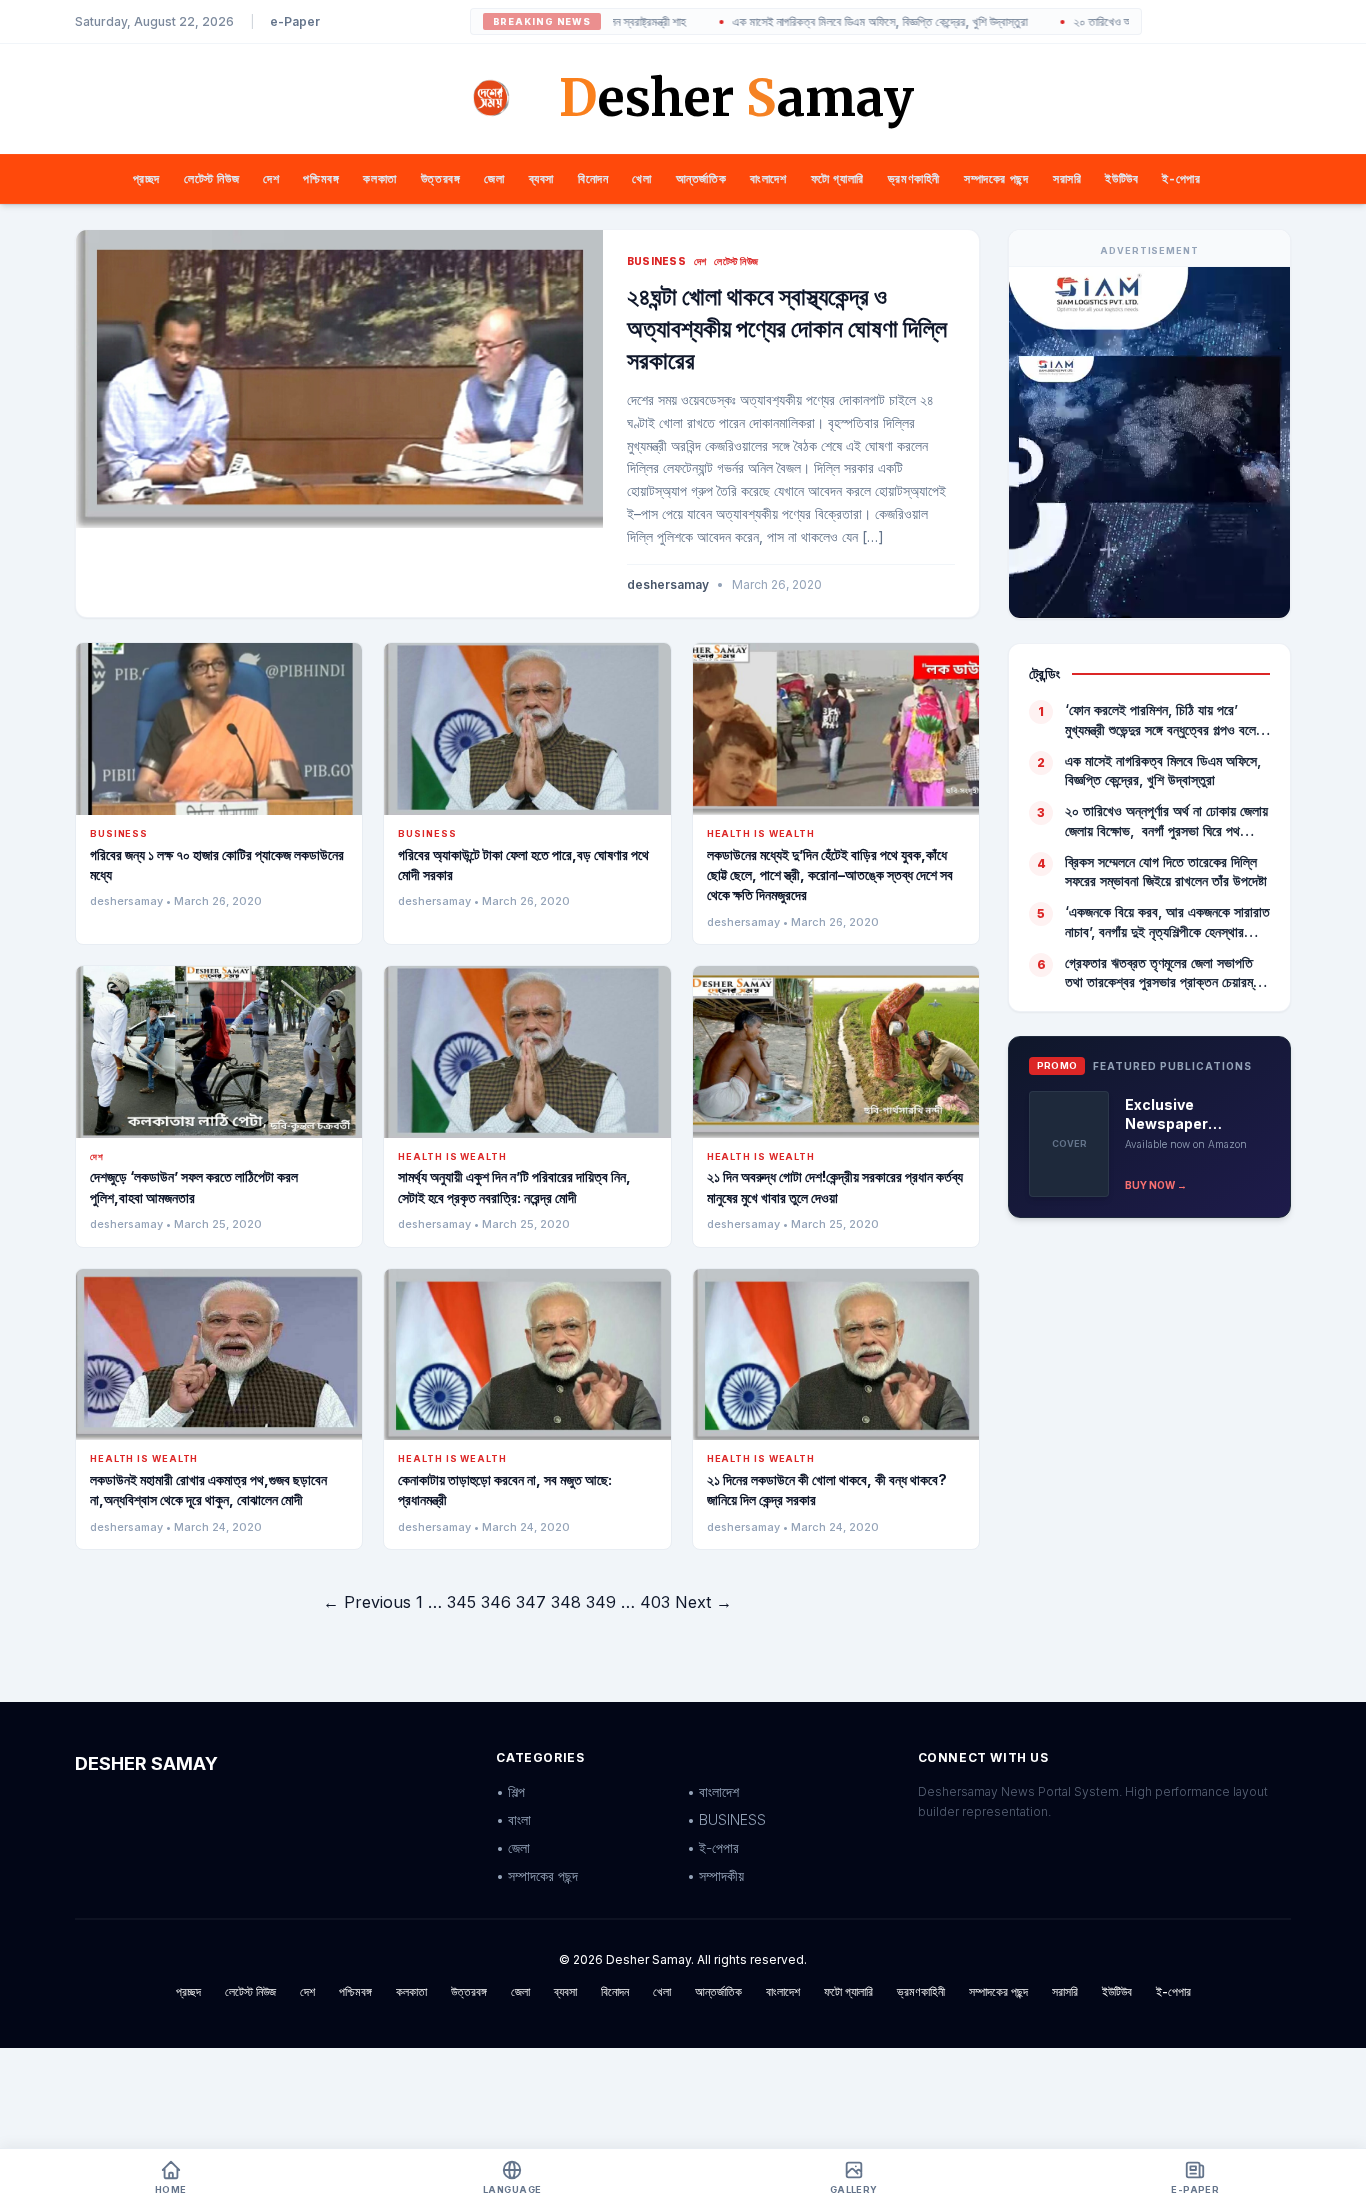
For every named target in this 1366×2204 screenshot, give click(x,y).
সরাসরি (1067, 178)
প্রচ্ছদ (146, 178)
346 (496, 1602)
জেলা (494, 178)
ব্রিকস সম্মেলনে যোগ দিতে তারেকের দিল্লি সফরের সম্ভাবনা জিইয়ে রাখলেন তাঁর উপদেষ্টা (1166, 871)
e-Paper (295, 21)
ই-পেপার (1181, 178)
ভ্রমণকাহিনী (914, 178)
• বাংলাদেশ (713, 1791)
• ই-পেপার (713, 1847)
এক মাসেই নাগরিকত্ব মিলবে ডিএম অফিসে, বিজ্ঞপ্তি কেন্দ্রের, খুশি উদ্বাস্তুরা (811, 22)
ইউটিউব (1121, 178)
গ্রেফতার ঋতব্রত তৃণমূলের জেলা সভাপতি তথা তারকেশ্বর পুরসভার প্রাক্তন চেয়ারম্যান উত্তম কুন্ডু (1166, 973)
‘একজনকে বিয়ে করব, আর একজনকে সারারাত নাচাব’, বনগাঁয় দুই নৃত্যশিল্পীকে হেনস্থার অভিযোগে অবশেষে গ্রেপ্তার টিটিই (1167, 922)
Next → (703, 1602)
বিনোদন (593, 178)
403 (655, 1602)
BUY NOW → (1156, 1185)
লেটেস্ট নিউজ (211, 178)
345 (461, 1602)
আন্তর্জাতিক (701, 178)
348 (566, 1602)
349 (601, 1602)
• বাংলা (513, 1819)
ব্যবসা (541, 178)
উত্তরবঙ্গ (441, 178)
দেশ (271, 178)
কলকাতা (379, 178)
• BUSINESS (726, 1819)
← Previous (367, 1602)
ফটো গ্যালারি (837, 178)
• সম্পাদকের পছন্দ (537, 1875)
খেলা (641, 178)
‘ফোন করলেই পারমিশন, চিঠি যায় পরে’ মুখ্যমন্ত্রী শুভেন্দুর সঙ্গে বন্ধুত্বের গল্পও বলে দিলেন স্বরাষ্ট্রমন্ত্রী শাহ (1160, 720)
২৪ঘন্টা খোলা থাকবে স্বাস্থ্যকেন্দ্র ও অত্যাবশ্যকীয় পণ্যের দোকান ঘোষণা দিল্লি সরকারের (787, 328)
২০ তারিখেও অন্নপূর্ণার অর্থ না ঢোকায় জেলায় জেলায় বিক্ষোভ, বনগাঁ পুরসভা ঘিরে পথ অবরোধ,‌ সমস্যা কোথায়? (1166, 821)
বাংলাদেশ (768, 178)
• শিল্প (510, 1791)
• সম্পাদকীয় (715, 1875)
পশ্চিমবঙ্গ (321, 178)
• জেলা (513, 1847)
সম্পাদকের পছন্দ (996, 178)
